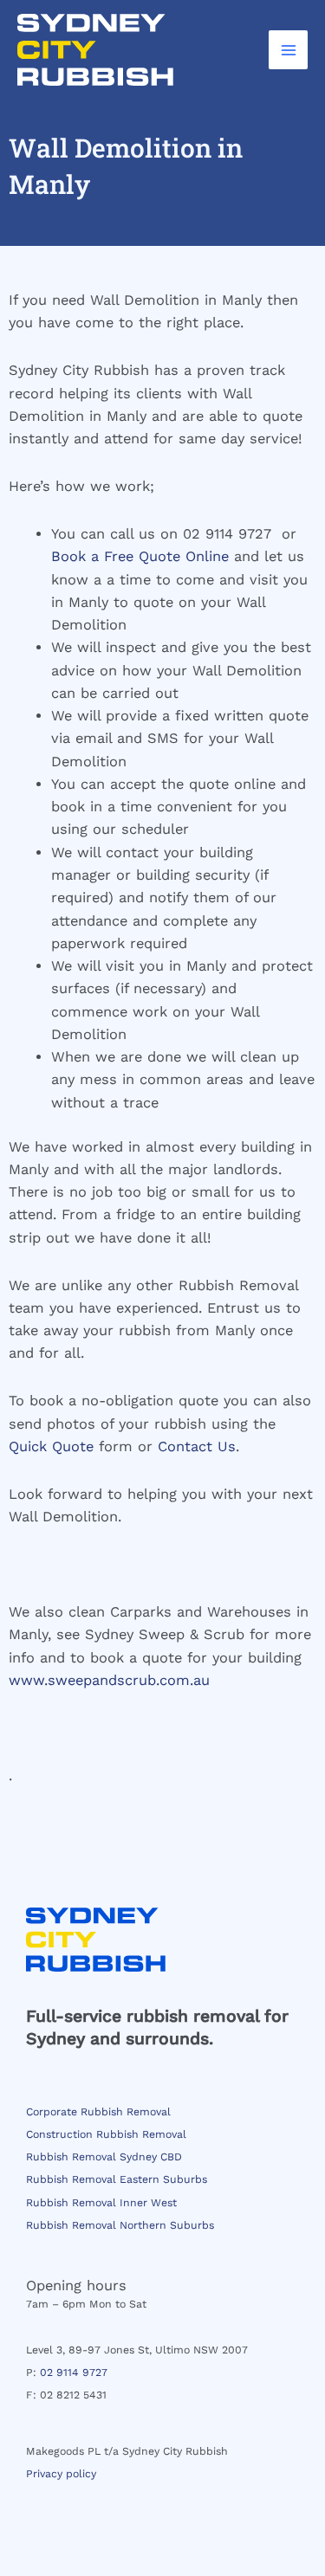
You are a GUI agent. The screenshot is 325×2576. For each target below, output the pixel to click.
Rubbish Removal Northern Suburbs (120, 2225)
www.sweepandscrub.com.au (109, 1680)
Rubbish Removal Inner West (101, 2203)
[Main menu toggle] (288, 50)
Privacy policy (61, 2474)
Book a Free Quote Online (140, 556)
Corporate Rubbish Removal (98, 2112)
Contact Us (197, 1446)
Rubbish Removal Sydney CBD (104, 2157)
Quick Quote (51, 1446)
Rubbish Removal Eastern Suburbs (117, 2179)
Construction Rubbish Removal (106, 2134)
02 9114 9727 (74, 2373)
